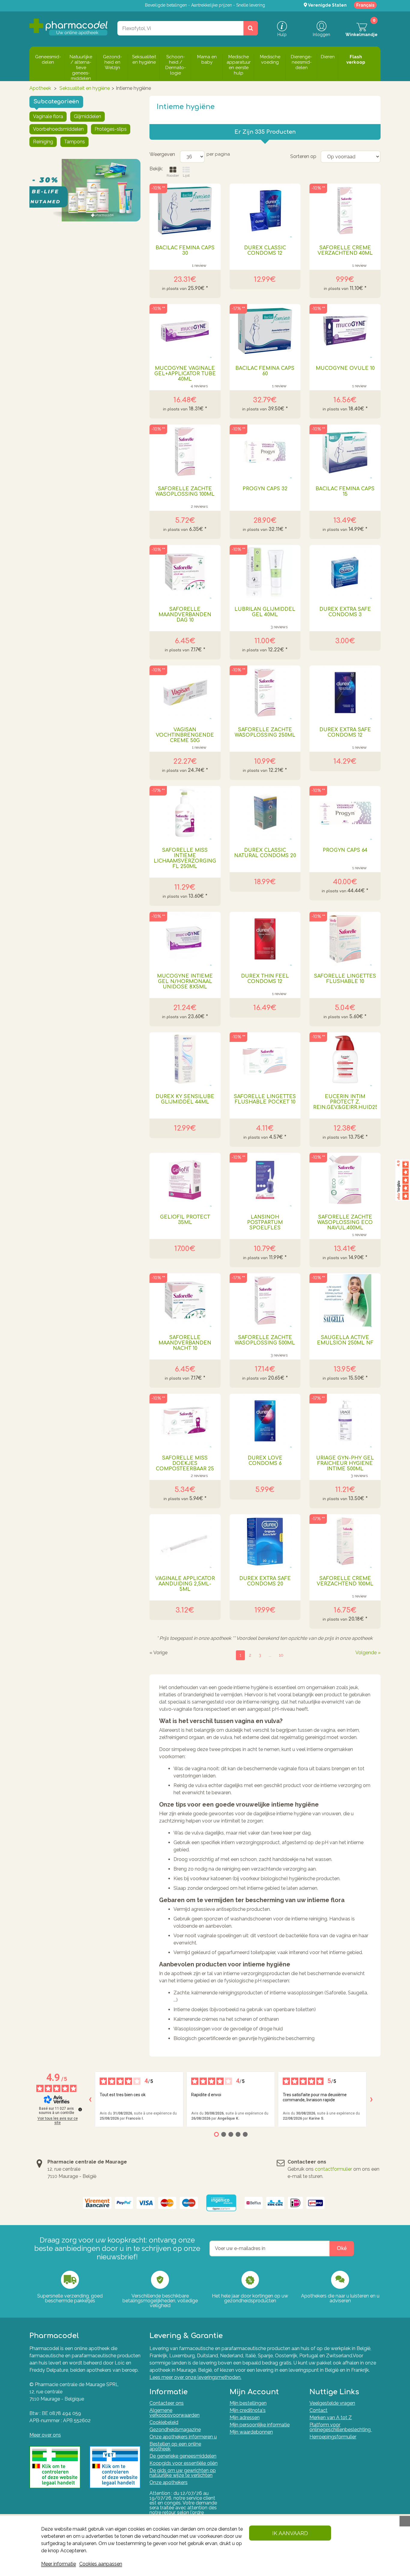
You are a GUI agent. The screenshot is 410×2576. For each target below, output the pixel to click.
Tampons (74, 142)
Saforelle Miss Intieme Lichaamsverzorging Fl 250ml (185, 858)
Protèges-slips (111, 129)
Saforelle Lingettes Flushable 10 (345, 979)
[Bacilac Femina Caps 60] (265, 331)
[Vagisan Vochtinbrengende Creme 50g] (185, 693)
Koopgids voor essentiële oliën (184, 2463)
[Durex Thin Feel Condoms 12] (265, 939)
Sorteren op (303, 157)
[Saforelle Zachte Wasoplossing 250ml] (265, 693)
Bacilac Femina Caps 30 (185, 251)
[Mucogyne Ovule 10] (345, 331)
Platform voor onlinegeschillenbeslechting (341, 2427)
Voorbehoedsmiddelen (58, 129)
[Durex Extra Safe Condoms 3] (345, 572)
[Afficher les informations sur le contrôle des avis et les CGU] (80, 2109)
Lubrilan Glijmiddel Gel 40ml (265, 612)
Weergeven (162, 154)
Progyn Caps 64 (345, 850)
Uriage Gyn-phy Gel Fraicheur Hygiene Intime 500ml (345, 1463)
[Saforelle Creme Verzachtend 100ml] (345, 1541)
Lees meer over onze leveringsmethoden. (195, 2377)
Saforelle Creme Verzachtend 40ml (345, 251)
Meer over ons (45, 2435)
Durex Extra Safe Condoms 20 (265, 1581)
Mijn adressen (245, 2418)
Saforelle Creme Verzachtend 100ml (345, 1581)
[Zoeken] (251, 28)
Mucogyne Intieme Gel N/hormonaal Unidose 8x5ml (185, 982)
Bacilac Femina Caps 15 (345, 492)
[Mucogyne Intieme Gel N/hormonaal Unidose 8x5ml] (185, 939)
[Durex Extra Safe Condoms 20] (265, 1541)
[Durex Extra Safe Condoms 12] (345, 693)
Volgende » (368, 1653)
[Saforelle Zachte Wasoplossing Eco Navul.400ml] (345, 1180)
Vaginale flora (48, 116)
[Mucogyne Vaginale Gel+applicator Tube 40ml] (185, 331)
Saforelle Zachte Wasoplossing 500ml (265, 1340)
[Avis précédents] (90, 2099)
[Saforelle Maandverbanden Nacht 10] (185, 1300)
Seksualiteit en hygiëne (85, 88)
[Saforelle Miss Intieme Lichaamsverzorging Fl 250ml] (185, 813)
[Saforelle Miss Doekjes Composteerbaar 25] (185, 1421)
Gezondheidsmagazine (175, 2430)
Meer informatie (59, 2564)
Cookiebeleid (164, 2422)
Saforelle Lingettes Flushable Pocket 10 (265, 1099)
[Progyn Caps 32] (265, 452)
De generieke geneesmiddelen (183, 2456)
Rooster (173, 175)
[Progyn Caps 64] (345, 813)
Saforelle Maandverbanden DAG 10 (185, 615)
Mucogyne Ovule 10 (345, 368)
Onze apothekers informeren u (183, 2437)
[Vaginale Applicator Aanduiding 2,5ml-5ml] (185, 1541)
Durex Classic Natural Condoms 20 (265, 853)
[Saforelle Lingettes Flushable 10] (345, 939)
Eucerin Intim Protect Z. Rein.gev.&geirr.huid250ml (345, 1102)
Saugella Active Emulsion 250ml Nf (345, 1340)
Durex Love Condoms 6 (265, 1461)
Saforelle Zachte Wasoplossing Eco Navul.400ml (345, 1223)
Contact (318, 2410)
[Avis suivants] (371, 2099)
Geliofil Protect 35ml (185, 1220)
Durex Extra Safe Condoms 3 (345, 612)
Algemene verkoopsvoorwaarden (175, 2413)
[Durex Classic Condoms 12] (265, 211)
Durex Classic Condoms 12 (265, 251)
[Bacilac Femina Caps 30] (185, 211)
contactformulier (333, 2169)
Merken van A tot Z (331, 2418)
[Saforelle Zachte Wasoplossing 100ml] (185, 452)
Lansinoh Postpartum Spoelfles (265, 1223)
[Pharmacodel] (69, 27)
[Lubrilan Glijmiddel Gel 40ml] (265, 572)
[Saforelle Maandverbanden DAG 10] (185, 572)
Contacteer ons (167, 2403)
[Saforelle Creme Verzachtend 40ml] (345, 211)
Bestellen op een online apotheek (175, 2446)
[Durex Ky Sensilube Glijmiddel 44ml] (185, 1059)
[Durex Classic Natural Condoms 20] (265, 813)
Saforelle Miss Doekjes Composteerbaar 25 (185, 1463)
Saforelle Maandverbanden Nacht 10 (185, 1343)
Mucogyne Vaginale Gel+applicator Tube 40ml (185, 374)
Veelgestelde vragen (332, 2403)
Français (365, 5)
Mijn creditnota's (248, 2410)
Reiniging (43, 142)
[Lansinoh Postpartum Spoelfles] (265, 1180)
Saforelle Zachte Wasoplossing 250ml (265, 732)
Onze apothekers (169, 2482)
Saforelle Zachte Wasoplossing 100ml (185, 492)
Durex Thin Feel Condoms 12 (265, 979)
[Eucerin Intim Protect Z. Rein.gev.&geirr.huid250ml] (345, 1059)
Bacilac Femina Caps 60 (265, 371)
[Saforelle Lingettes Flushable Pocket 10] (265, 1059)
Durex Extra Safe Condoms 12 (345, 732)
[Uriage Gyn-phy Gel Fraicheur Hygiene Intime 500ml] (345, 1421)
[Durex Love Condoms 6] (265, 1421)
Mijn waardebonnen (251, 2432)
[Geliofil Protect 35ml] (185, 1180)
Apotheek (40, 88)
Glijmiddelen (87, 116)
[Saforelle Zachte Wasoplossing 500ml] (265, 1300)
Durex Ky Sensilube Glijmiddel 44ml (185, 1099)
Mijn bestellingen (248, 2403)
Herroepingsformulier (333, 2437)
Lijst (186, 175)
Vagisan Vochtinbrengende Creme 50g (185, 735)
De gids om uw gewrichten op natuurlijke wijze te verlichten (183, 2473)
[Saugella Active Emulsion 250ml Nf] (345, 1300)
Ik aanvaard (290, 2533)
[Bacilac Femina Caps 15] (345, 452)
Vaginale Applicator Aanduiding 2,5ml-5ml (185, 1584)
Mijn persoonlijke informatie (260, 2425)
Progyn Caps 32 (265, 489)
